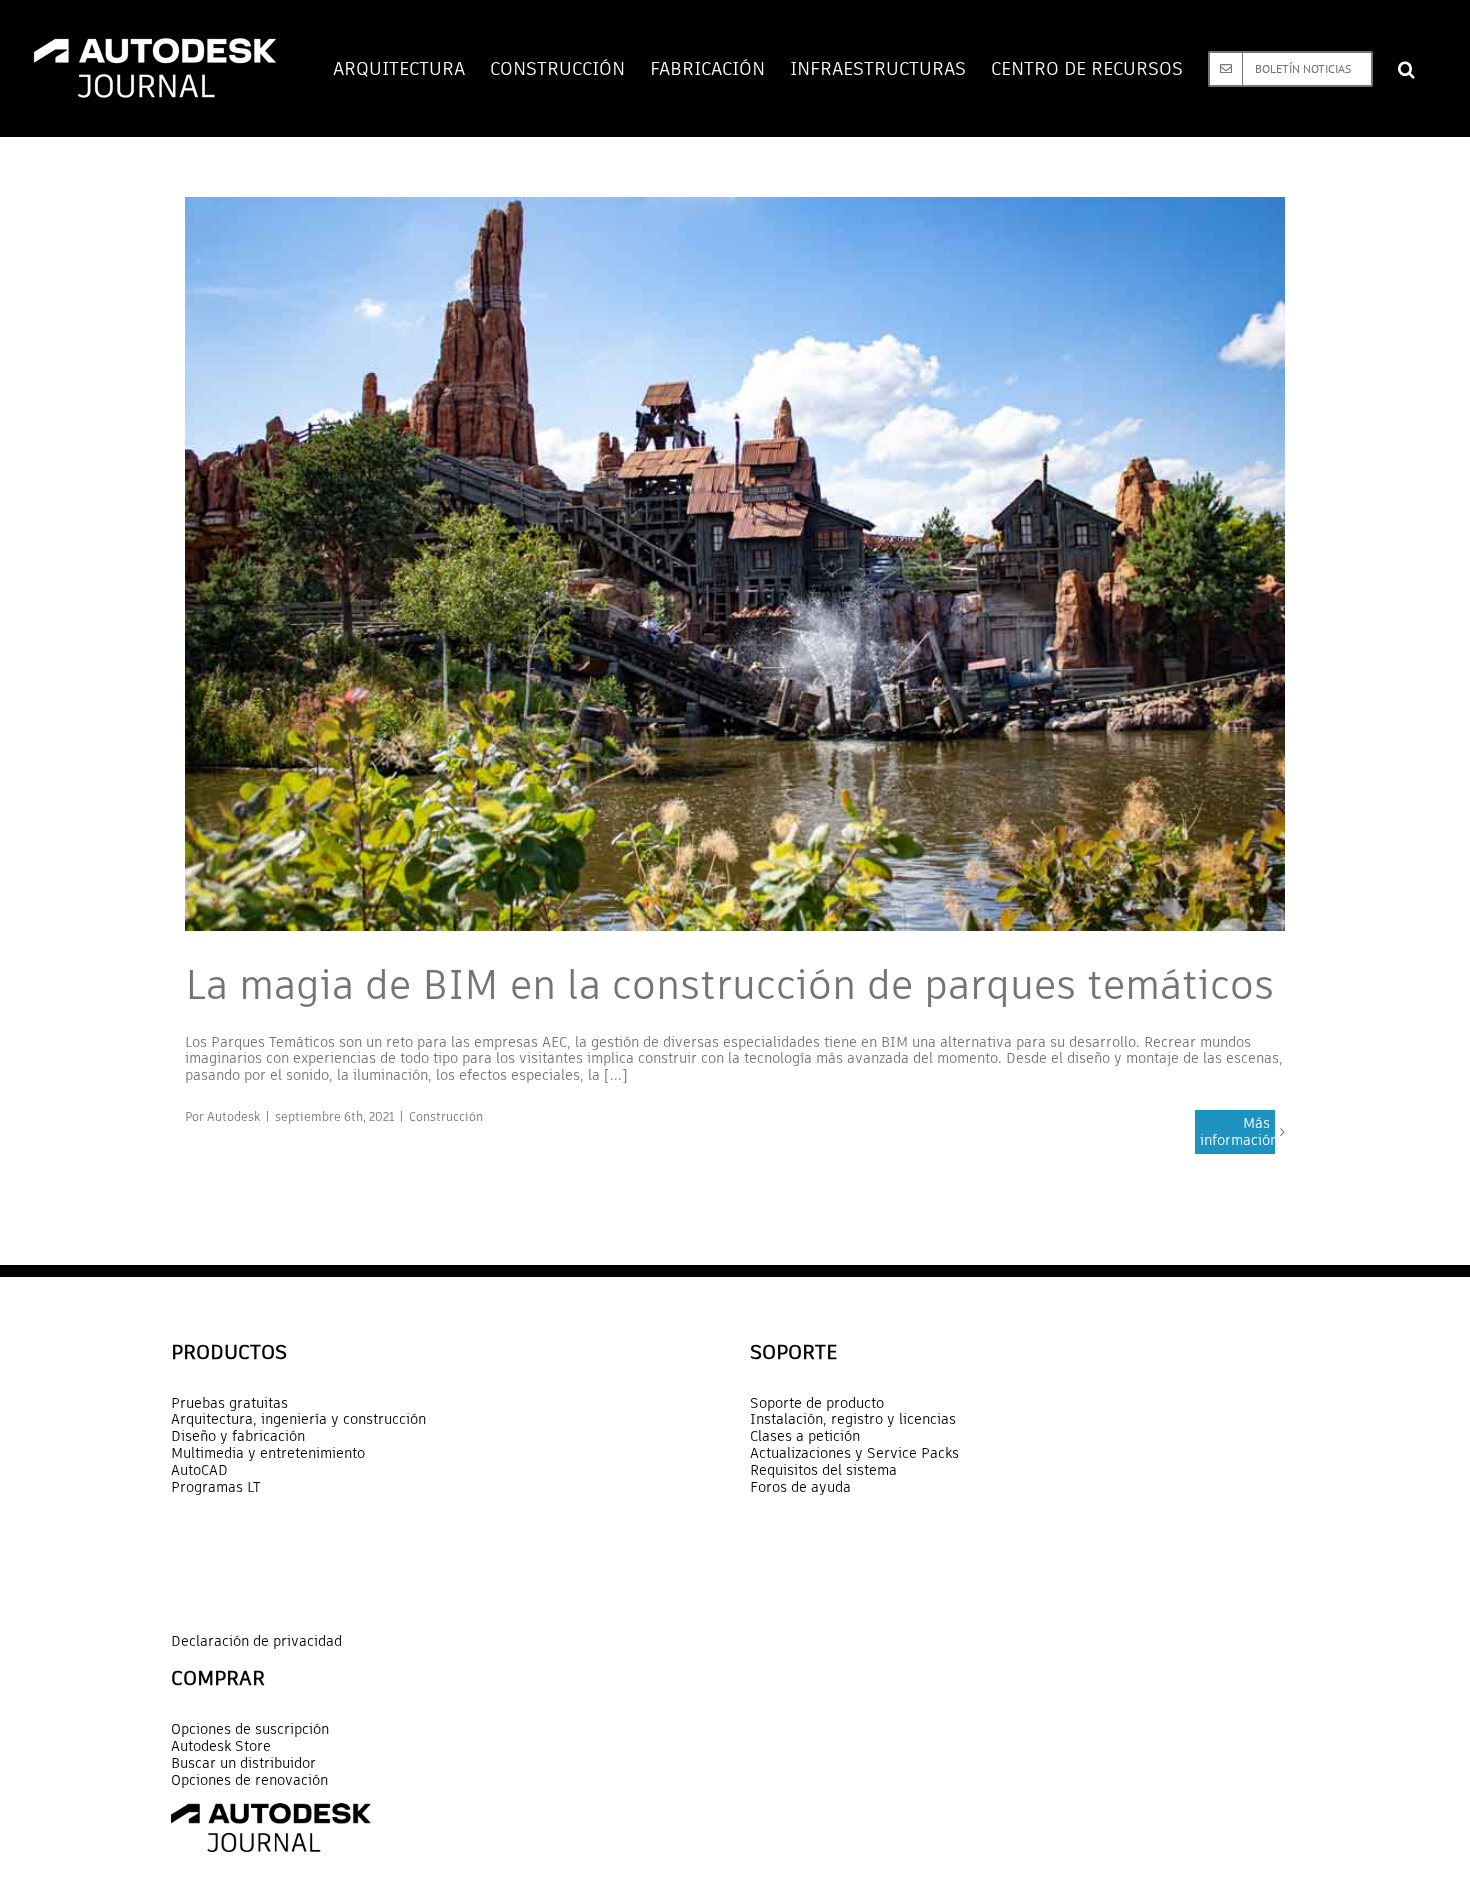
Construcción (446, 1116)
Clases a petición (805, 1436)
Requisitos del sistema (823, 1470)
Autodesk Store (221, 1746)
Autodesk (233, 1116)
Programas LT (216, 1487)
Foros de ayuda (800, 1487)
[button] (1406, 68)
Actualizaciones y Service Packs (854, 1453)
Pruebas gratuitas (229, 1403)
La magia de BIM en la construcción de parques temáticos (729, 985)
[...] (616, 1075)
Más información (1237, 1131)
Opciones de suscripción (250, 1729)
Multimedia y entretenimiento (268, 1453)
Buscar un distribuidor (243, 1763)
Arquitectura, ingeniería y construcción (298, 1419)
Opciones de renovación (249, 1780)
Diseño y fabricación (238, 1436)
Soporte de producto (817, 1403)
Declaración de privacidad (256, 1641)
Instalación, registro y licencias (853, 1419)
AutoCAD (199, 1470)
